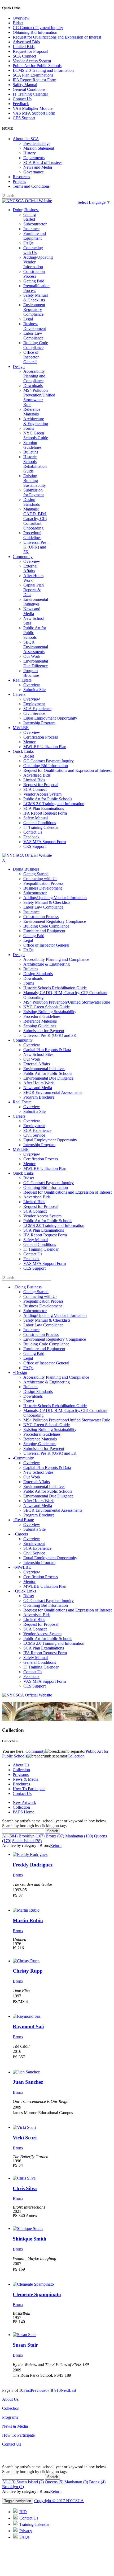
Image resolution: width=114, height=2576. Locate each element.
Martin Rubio (28, 1920)
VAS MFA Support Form (34, 113)
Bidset (18, 23)
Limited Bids (24, 47)
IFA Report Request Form (34, 80)
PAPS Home (23, 1812)
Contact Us (22, 99)
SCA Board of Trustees (43, 162)
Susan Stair (25, 2345)
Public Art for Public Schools (37, 66)
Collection (21, 1770)
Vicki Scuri (25, 2138)
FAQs (24, 2537)
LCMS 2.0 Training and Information (43, 70)
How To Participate (29, 1789)
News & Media (26, 1779)
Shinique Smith (30, 2239)
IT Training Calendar (30, 94)
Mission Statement (39, 148)
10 (59, 2390)
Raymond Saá (28, 2027)
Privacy (26, 2531)
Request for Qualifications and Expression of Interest (57, 37)
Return (56, 1845)
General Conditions (29, 89)
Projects (19, 181)
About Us (21, 1765)
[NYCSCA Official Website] (27, 201)
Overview (21, 18)
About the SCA (26, 139)
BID (23, 2512)
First (27, 2390)
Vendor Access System (32, 61)
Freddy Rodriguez (33, 1865)
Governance (34, 172)
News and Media (38, 167)
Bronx (18, 1875)
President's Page (37, 143)
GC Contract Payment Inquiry (38, 28)
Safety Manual (25, 85)
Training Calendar (34, 2524)
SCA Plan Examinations (33, 75)
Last (73, 2390)
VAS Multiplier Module (33, 108)
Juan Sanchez (28, 2082)
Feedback (21, 104)
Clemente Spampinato (37, 2294)
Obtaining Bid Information (35, 32)
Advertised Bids (26, 42)
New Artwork (24, 1802)
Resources (21, 177)
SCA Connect (24, 56)
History (30, 153)
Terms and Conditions (31, 186)
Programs (21, 1774)
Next (65, 2390)
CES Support (24, 118)
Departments (34, 158)
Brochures (21, 1784)
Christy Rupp (28, 1971)
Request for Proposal (30, 51)
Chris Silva (25, 2188)
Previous (38, 2390)
